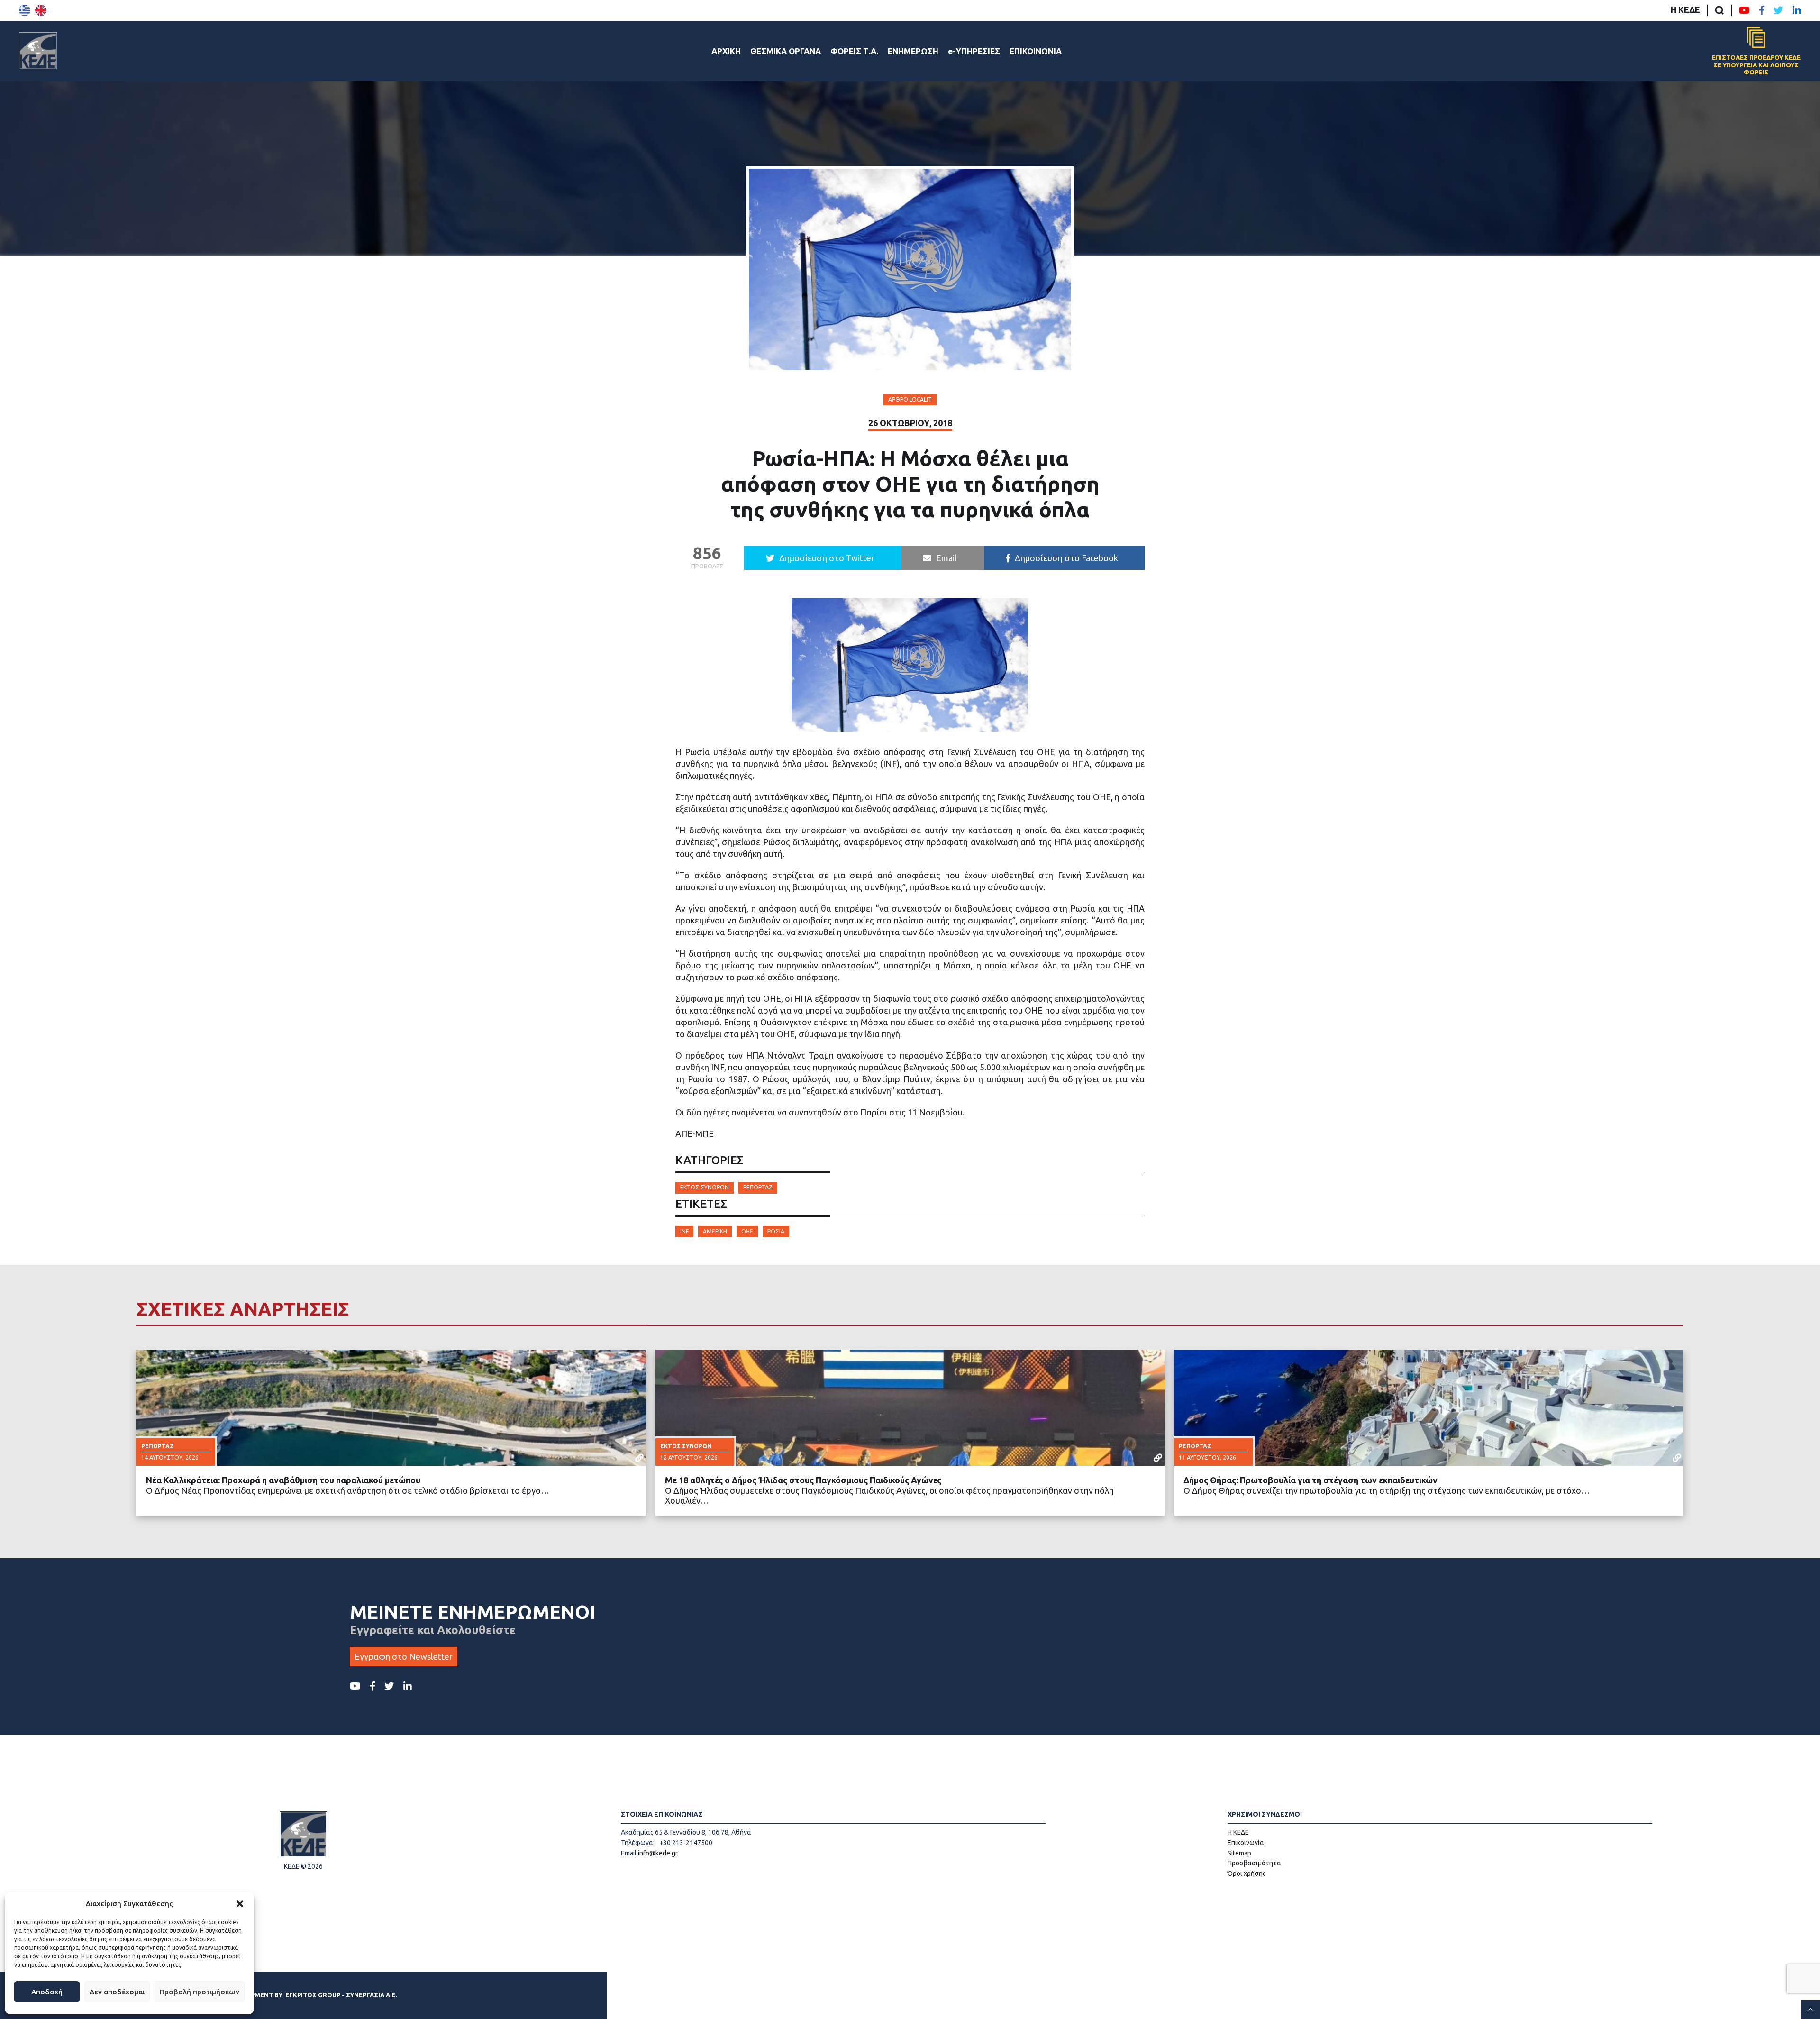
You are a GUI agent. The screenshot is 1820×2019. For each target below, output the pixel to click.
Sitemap (1239, 1853)
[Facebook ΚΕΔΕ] (1762, 10)
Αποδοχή (47, 1992)
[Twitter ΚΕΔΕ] (1778, 10)
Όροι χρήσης (1247, 1873)
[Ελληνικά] (25, 10)
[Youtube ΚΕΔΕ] (1744, 10)
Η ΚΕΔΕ (1685, 9)
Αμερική (715, 1231)
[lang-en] (41, 10)
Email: (629, 1853)
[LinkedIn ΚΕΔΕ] (1797, 10)
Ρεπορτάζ (758, 1187)
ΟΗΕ (747, 1231)
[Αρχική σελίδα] (38, 51)
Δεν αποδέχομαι (117, 1992)
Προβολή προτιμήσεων (200, 1992)
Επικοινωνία (1246, 1843)
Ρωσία (776, 1231)
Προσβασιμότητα (1254, 1863)
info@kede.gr (658, 1853)
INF (684, 1231)
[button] (240, 1904)
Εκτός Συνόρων (705, 1187)
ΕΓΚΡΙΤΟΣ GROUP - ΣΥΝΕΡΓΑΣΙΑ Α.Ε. (341, 1995)
